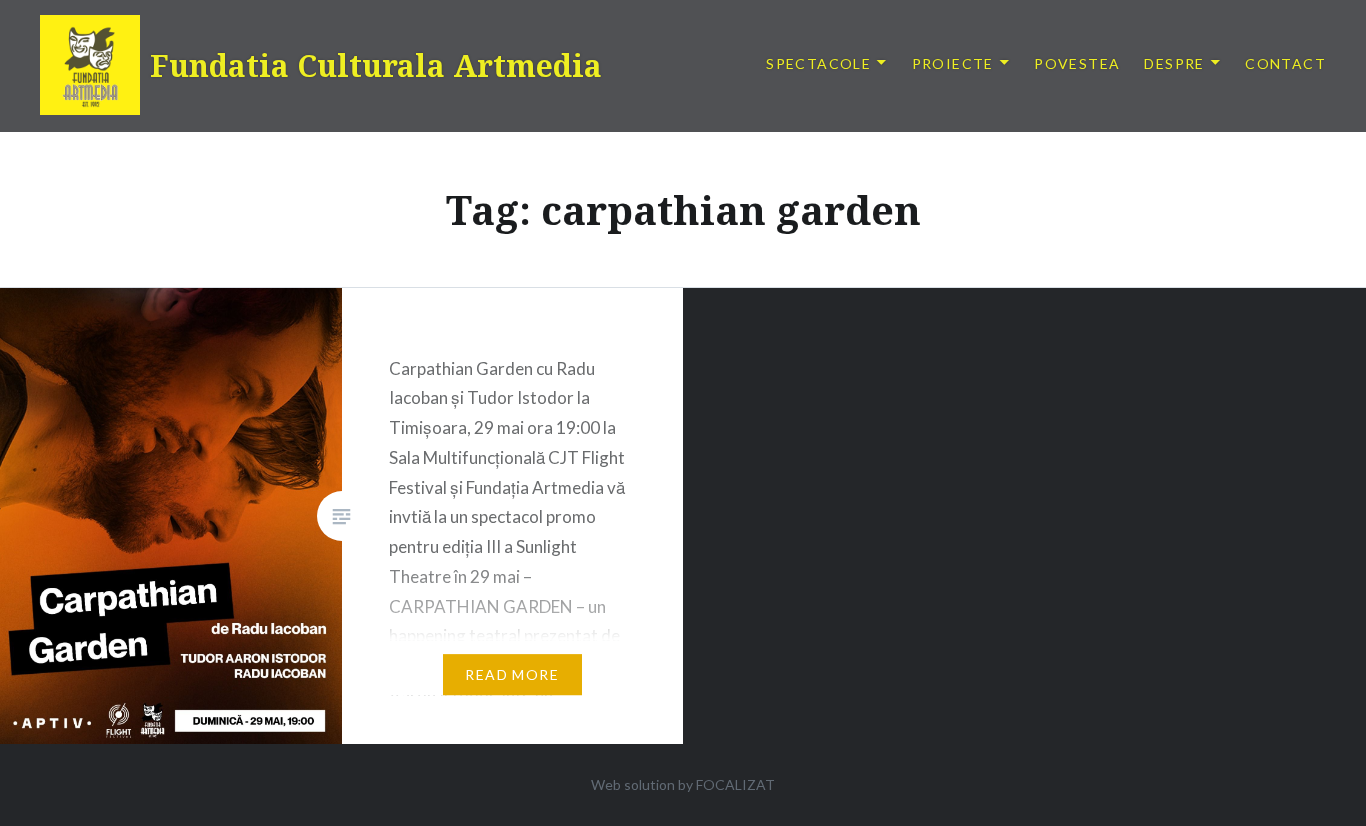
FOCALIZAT (735, 784)
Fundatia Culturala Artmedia (376, 65)
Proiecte (953, 63)
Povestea (1077, 63)
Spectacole (818, 63)
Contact (1285, 63)
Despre (1174, 63)
